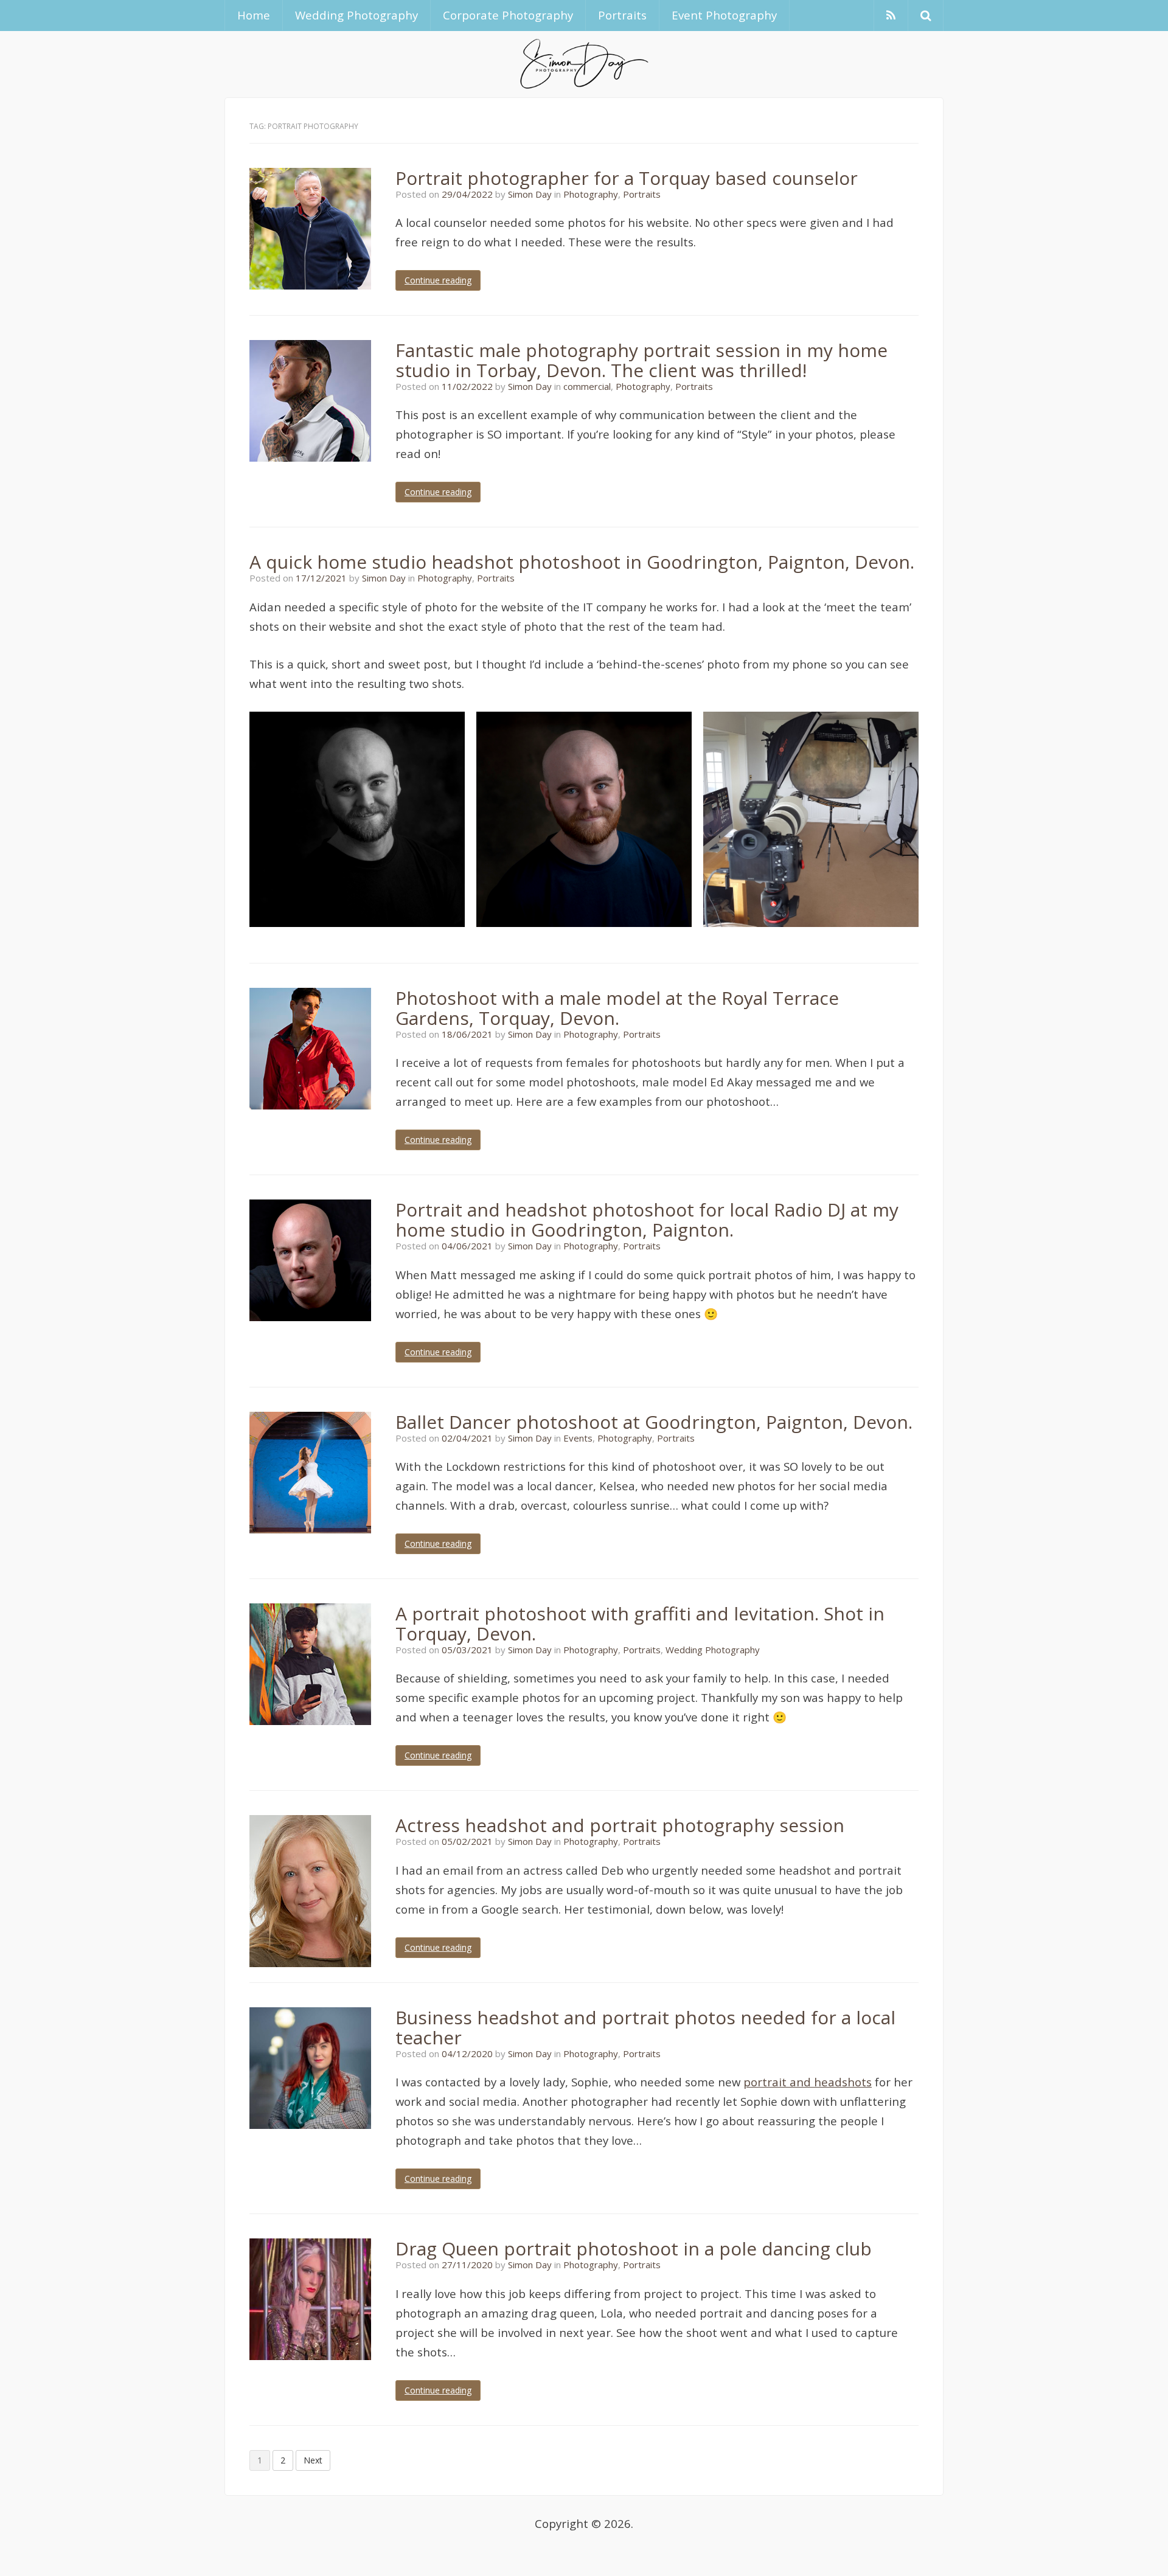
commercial (587, 386)
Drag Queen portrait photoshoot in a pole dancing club (634, 2248)
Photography (591, 194)
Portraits (622, 15)
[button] (926, 16)
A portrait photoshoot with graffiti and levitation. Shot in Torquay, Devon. (640, 1623)
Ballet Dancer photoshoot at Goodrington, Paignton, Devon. (654, 1422)
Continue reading (438, 280)
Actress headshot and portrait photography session (620, 1825)
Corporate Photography (508, 15)
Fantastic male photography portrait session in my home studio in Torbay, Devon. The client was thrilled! (641, 360)
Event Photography (724, 15)
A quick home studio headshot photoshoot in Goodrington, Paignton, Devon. (582, 562)
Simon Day (530, 194)
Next (313, 2460)
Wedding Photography (356, 15)
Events (578, 1438)
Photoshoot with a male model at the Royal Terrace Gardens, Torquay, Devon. (617, 1008)
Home (254, 15)
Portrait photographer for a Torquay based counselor (627, 178)
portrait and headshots (808, 2082)
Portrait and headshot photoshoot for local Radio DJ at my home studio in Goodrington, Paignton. (647, 1220)
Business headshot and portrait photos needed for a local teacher (645, 2027)
